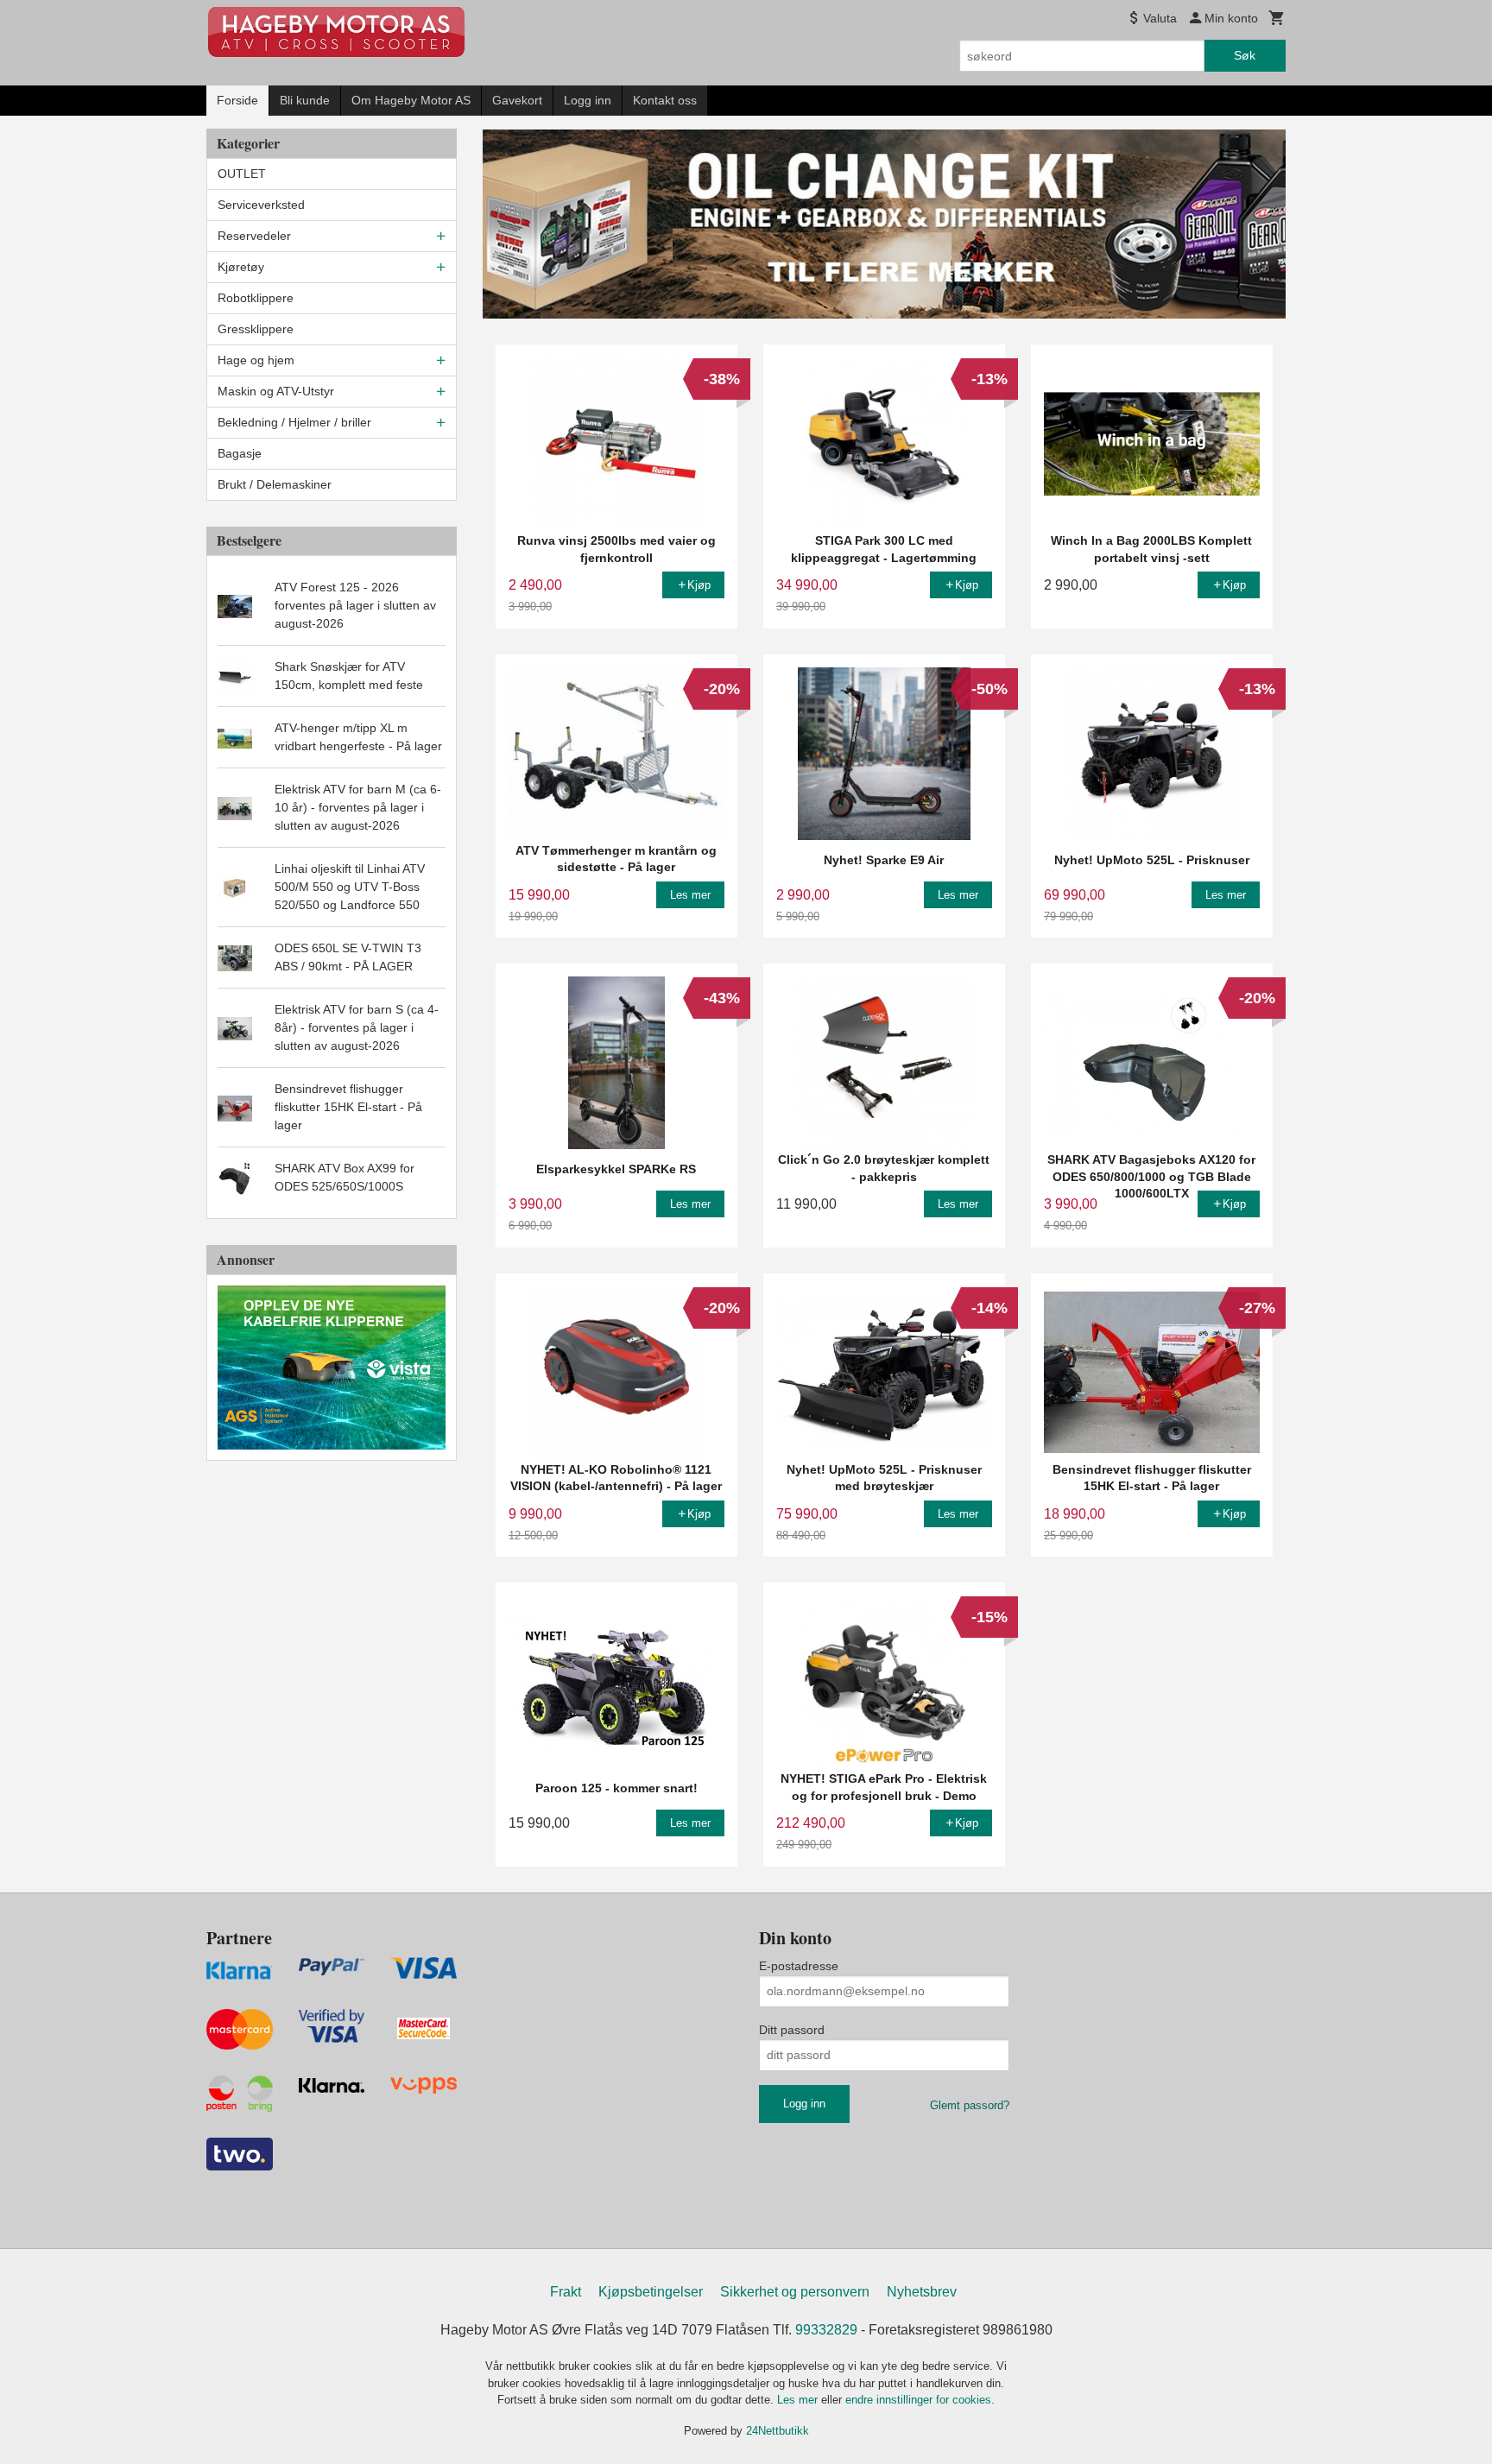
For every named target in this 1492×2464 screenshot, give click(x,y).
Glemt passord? (970, 2105)
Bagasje (240, 453)
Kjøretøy (241, 267)
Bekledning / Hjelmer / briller (294, 422)
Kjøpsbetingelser (651, 2292)
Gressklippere (256, 329)
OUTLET (242, 174)
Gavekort (517, 100)
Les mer (799, 2400)
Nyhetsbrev (922, 2292)
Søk (1245, 55)
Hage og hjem (256, 360)
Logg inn (588, 100)
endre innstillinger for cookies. (920, 2400)
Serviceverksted (261, 205)
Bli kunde (305, 100)
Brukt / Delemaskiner (275, 484)
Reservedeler (254, 236)
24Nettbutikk (778, 2431)
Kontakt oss (665, 100)
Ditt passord (792, 2030)
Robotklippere (256, 298)
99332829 (826, 2330)
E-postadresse (799, 1966)
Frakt (566, 2292)
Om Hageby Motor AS (411, 100)
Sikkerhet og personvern (795, 2292)
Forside (237, 100)
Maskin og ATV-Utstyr (276, 391)
